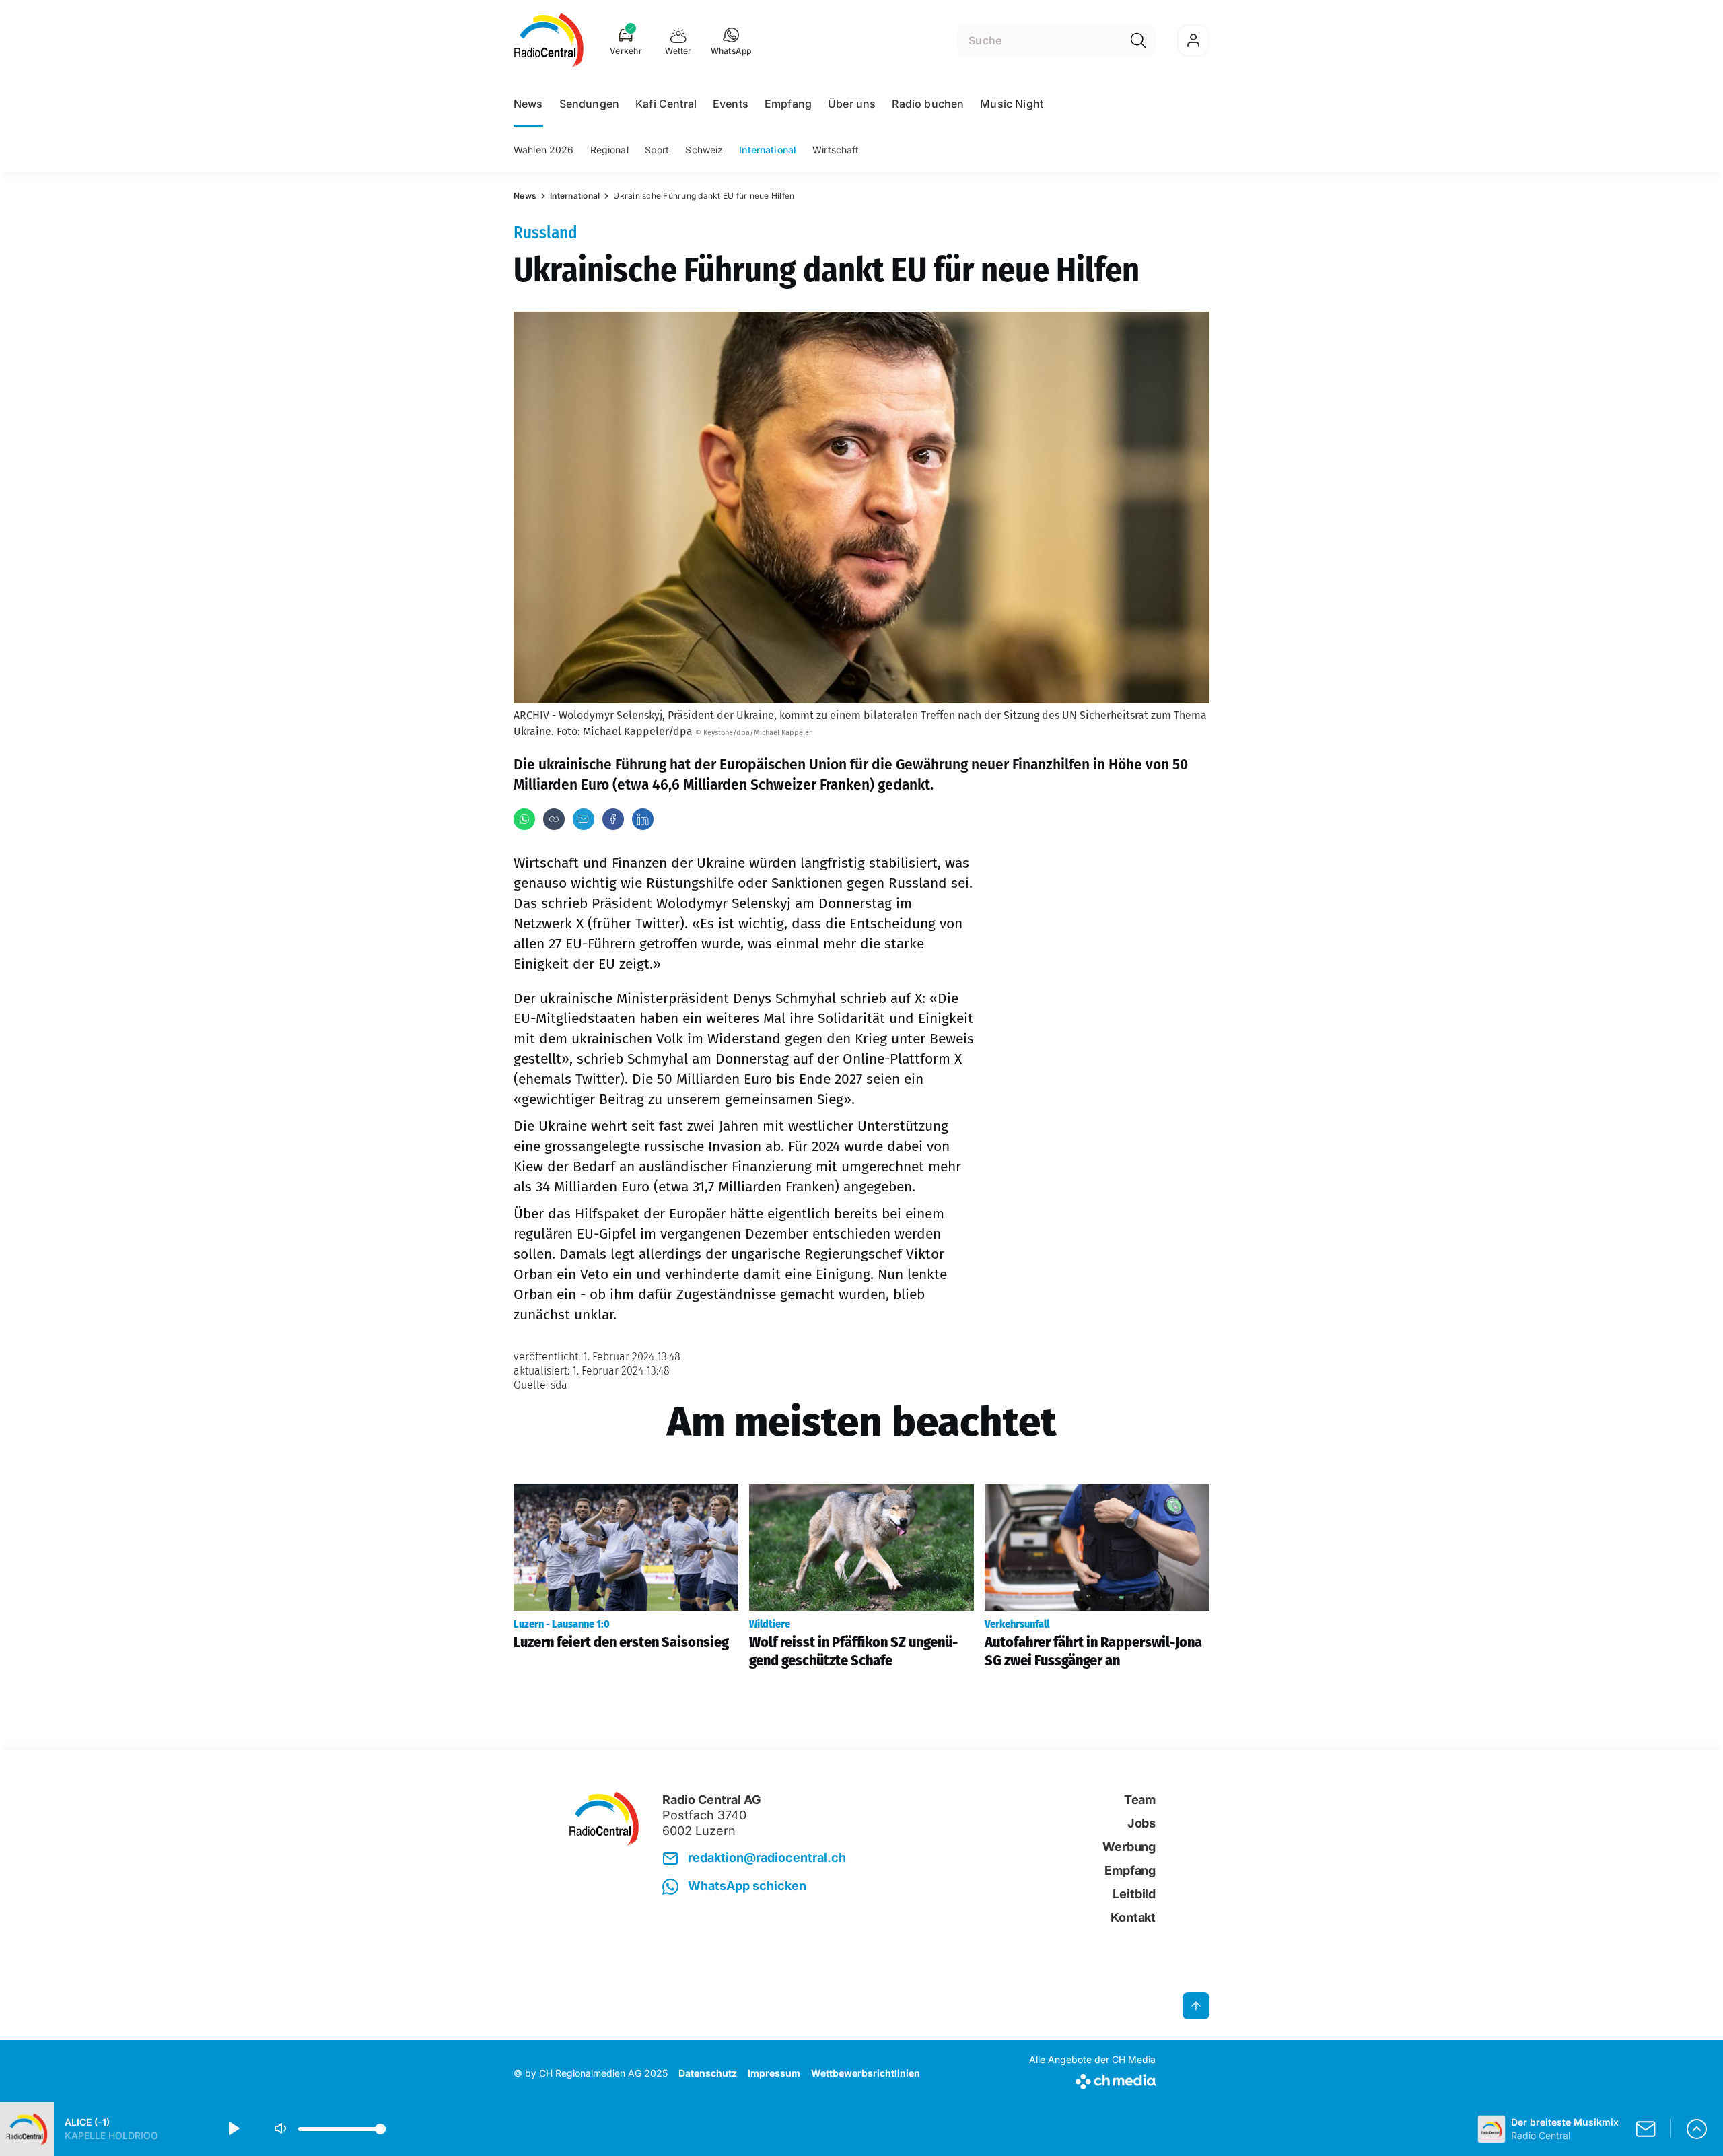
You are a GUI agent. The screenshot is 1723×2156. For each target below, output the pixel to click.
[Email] (584, 819)
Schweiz (704, 150)
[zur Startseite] (549, 40)
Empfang (788, 104)
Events (731, 104)
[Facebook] (613, 819)
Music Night (1012, 104)
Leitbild (1134, 1894)
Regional (609, 150)
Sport (657, 150)
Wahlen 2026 (544, 150)
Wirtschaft (836, 150)
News (528, 104)
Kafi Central (666, 104)
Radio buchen (928, 104)
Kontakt (1133, 1917)
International (768, 150)
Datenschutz (708, 2073)
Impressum (774, 2073)
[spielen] (233, 2129)
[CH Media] (1092, 2079)
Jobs (1141, 1823)
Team (1140, 1800)
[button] (731, 40)
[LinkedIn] (643, 819)
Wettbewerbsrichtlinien (866, 2073)
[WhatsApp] (524, 819)
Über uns (852, 104)
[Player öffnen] (1697, 2129)
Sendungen (589, 104)
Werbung (1129, 1847)
